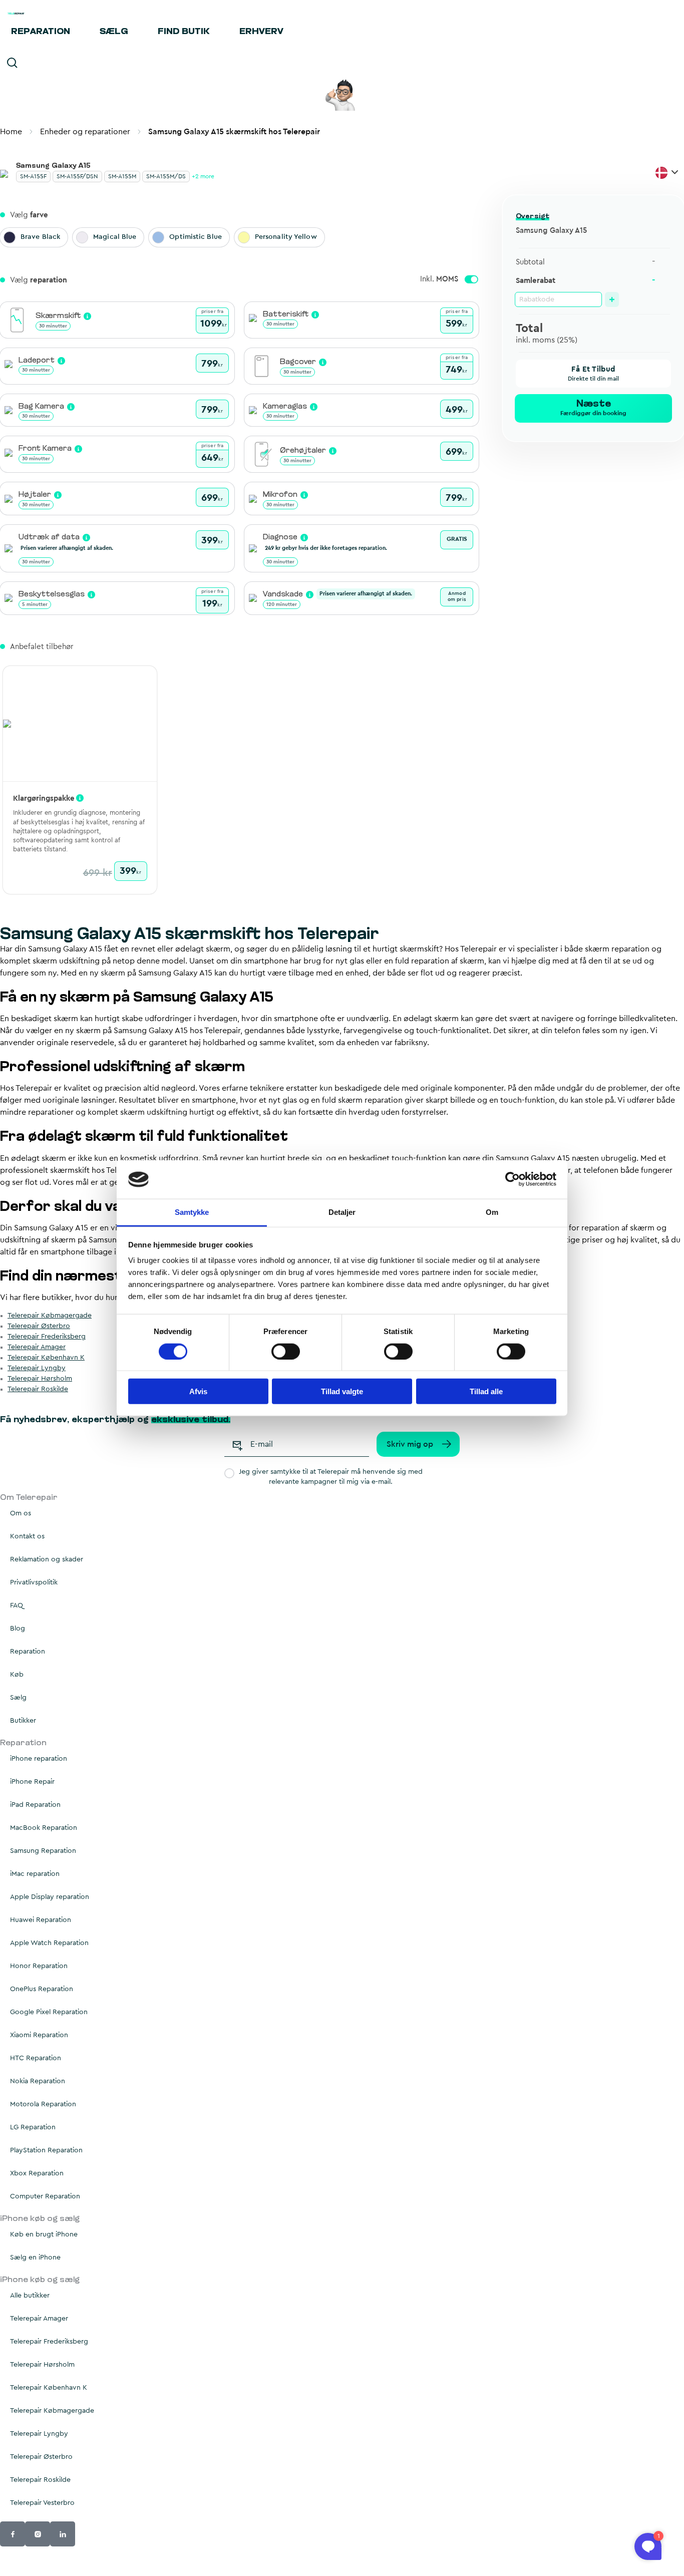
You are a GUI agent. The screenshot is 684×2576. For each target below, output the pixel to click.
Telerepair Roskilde (38, 1389)
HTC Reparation (36, 2058)
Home (11, 132)
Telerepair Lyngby (37, 1368)
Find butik (184, 32)
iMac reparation (35, 1874)
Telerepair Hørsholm (40, 1379)
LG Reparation (33, 2127)
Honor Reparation (39, 1966)
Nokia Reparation (38, 2081)
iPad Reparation (35, 1805)
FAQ (17, 1605)
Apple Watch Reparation (49, 1943)
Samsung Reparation (43, 1851)
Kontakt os (27, 1536)
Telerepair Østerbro (39, 1326)
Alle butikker (30, 2296)
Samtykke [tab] (192, 1212)
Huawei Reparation (41, 1920)
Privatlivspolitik (34, 1582)
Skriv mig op (410, 1444)
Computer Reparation (45, 2196)
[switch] (286, 1351)
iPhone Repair (32, 1782)
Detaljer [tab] (342, 1212)
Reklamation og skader (47, 1559)
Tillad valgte (342, 1391)
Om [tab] (492, 1212)
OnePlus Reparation (42, 1989)
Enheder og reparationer (85, 132)
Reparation (41, 32)
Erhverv (261, 32)
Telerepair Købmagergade (50, 1316)
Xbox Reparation (37, 2173)
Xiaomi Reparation (39, 2035)
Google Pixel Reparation (49, 2012)
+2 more (203, 176)
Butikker (23, 1721)
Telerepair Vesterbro (42, 2503)
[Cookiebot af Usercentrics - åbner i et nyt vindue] (512, 1179)
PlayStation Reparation (46, 2150)
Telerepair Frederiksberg (47, 1337)
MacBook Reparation (44, 1828)
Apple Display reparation (50, 1897)
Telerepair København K (46, 1358)
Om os (21, 1513)
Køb (17, 1675)
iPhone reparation (39, 1759)
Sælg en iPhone (35, 2258)
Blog (18, 1629)
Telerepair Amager (37, 1347)
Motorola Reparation (43, 2104)
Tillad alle (486, 1391)
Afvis (198, 1391)
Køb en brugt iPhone (44, 2234)
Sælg (114, 32)
